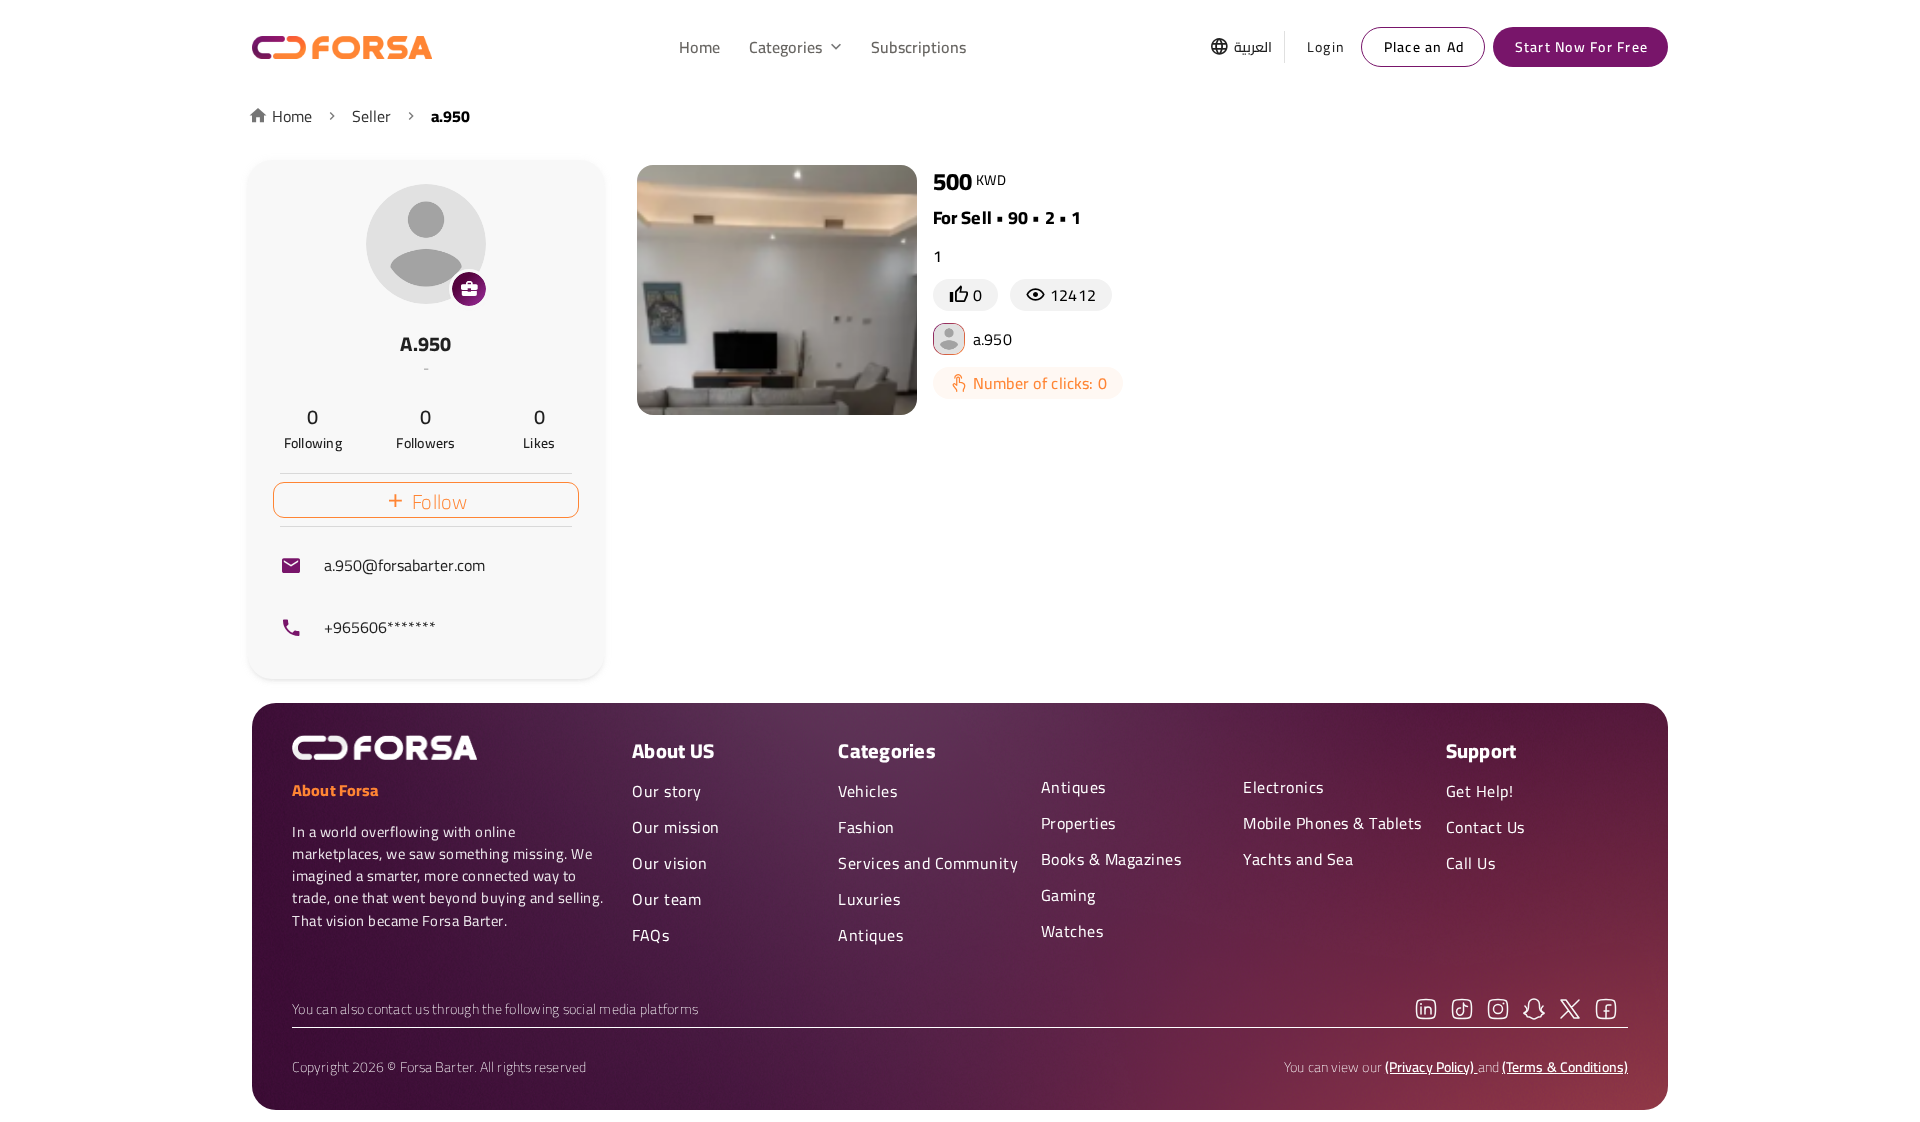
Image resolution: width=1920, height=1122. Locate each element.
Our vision (669, 863)
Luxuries (869, 899)
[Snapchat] (1534, 1009)
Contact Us (1485, 827)
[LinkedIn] (1426, 1009)
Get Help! (1480, 791)
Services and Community (928, 863)
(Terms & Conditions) (1565, 1067)
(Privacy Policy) (1431, 1067)
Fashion (866, 827)
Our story (667, 791)
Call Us (1471, 863)
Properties (1078, 823)
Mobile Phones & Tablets (1332, 823)
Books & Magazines (1111, 859)
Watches (1072, 931)
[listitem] (426, 566)
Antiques (870, 935)
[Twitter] (1570, 1009)
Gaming (1068, 895)
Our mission (676, 827)
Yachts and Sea (1298, 859)
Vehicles (867, 791)
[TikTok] (1462, 1009)
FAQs (650, 935)
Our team (666, 899)
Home (292, 116)
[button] (796, 47)
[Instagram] (1498, 1009)
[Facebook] (1606, 1009)
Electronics (1283, 787)
